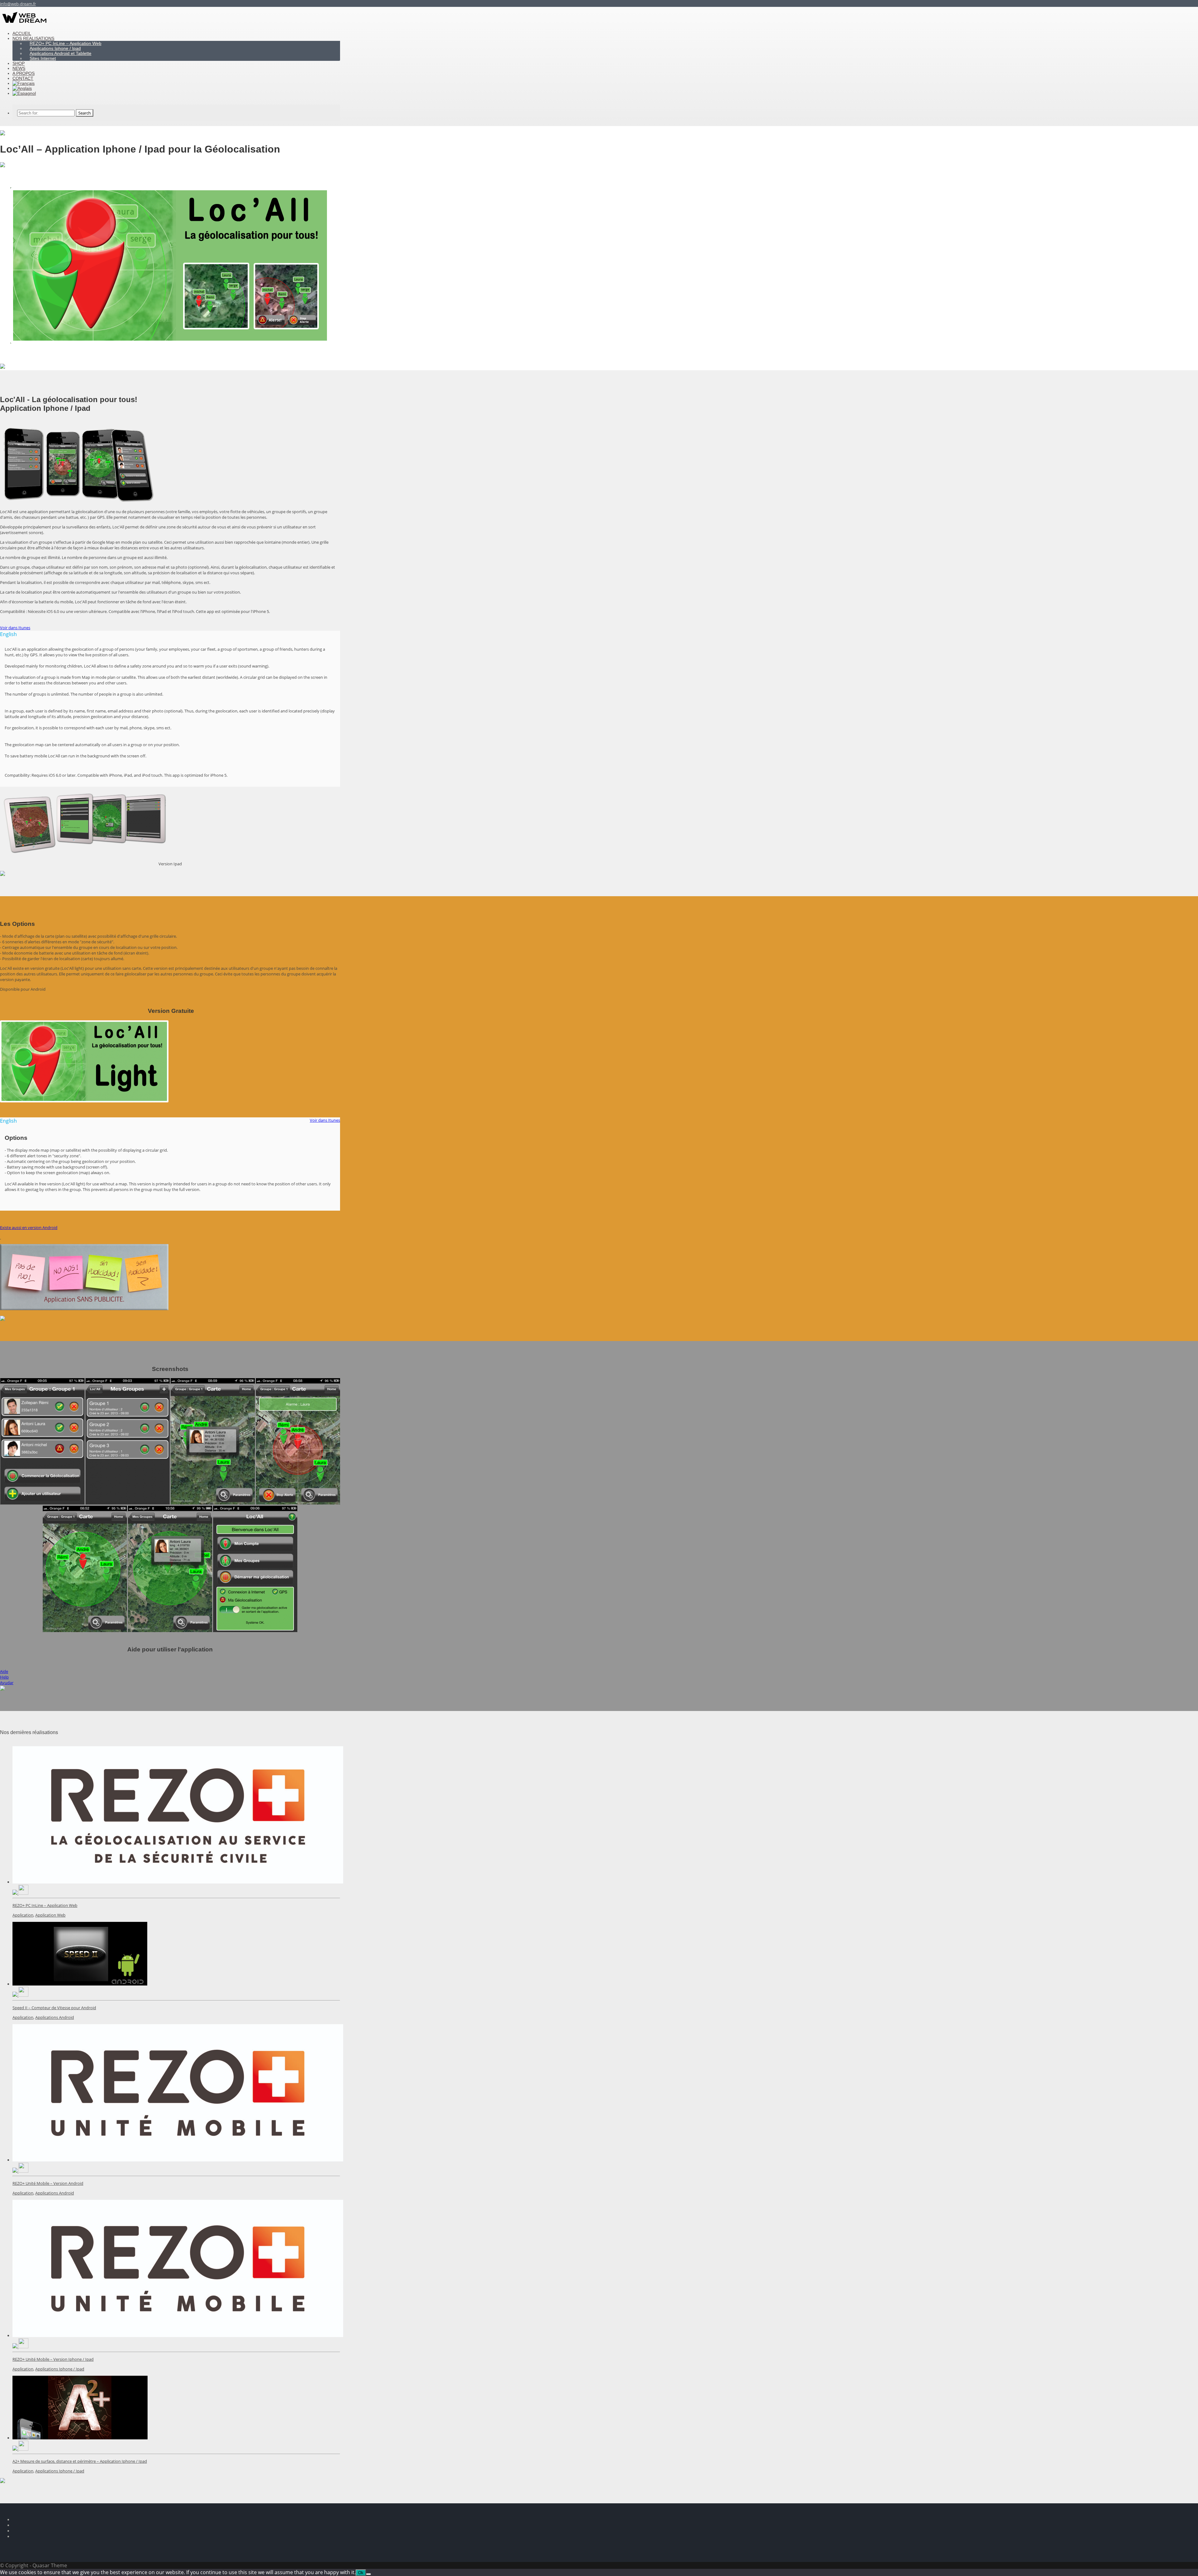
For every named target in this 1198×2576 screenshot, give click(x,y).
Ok (361, 2573)
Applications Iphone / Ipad (60, 2369)
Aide (4, 1671)
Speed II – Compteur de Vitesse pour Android (54, 2008)
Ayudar (7, 1683)
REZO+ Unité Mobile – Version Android (48, 2183)
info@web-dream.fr (18, 4)
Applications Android (55, 2017)
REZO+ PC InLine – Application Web (45, 1905)
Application (23, 1915)
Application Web (50, 1915)
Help (4, 1677)
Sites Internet (43, 58)
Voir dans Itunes (15, 628)
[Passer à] (24, 93)
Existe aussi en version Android (29, 1227)
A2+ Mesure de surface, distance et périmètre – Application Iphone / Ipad (80, 2461)
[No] (368, 2574)
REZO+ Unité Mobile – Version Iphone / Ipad (53, 2359)
